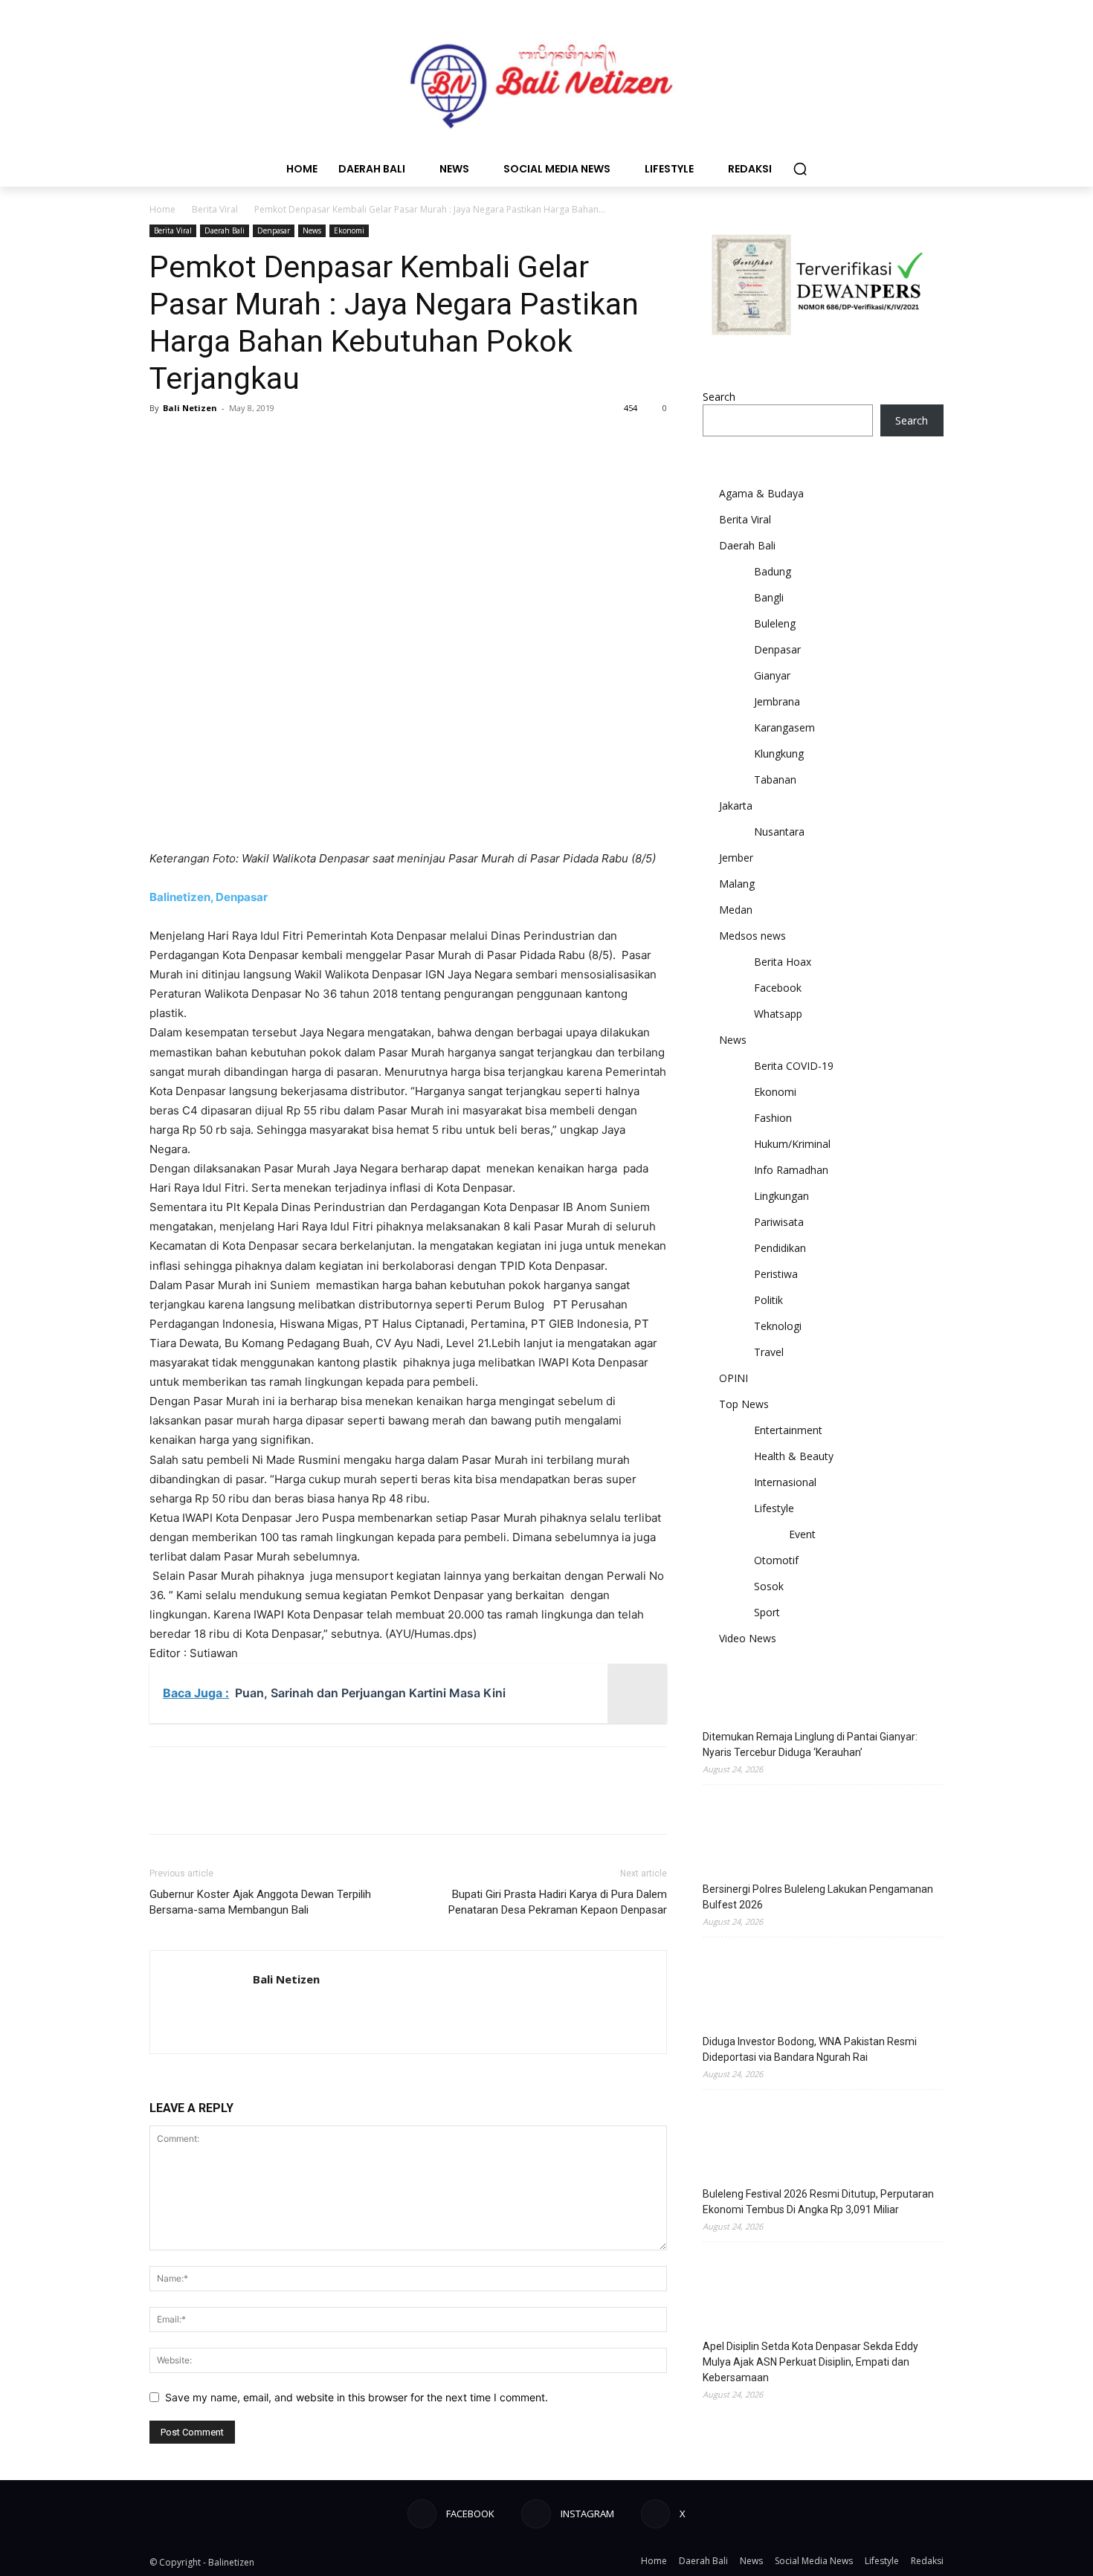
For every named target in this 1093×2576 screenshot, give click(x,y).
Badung (773, 571)
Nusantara (779, 832)
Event (802, 1534)
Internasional (785, 1482)
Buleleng (775, 623)
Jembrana (777, 701)
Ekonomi (349, 230)
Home (162, 209)
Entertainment (788, 1430)
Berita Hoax (783, 962)
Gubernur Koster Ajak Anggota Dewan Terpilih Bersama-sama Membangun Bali (260, 1902)
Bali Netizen (190, 408)
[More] (302, 442)
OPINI (733, 1378)
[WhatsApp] (267, 442)
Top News (744, 1404)
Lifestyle (774, 1508)
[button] (800, 169)
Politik (768, 1300)
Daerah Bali (225, 230)
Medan (736, 910)
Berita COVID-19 (794, 1066)
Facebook (778, 988)
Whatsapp (778, 1014)
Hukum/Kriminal (792, 1144)
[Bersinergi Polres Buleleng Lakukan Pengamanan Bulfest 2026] (740, 1835)
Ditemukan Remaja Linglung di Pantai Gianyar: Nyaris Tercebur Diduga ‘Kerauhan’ (810, 1744)
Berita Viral (215, 209)
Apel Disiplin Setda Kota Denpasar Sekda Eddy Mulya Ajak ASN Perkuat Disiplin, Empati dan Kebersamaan (810, 2362)
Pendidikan (780, 1248)
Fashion (773, 1118)
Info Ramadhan (791, 1170)
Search (719, 397)
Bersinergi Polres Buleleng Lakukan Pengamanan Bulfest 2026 (818, 1897)
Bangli (769, 597)
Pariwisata (779, 1222)
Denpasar (274, 230)
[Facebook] (164, 442)
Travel (769, 1352)
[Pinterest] (233, 442)
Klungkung (779, 753)
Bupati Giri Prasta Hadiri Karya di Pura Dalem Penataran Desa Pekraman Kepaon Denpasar (558, 1902)
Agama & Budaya (761, 493)
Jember (736, 858)
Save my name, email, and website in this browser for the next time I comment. (357, 2397)
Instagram (587, 2514)
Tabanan (775, 779)
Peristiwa (776, 1274)
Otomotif (776, 1560)
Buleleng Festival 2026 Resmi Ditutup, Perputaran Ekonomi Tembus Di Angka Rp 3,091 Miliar (818, 2202)
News (312, 230)
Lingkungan (781, 1196)
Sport (767, 1612)
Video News (748, 1638)
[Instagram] (536, 2514)
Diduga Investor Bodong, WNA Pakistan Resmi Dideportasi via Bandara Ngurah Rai (810, 2049)
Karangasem (784, 727)
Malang (737, 884)
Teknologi (778, 1326)
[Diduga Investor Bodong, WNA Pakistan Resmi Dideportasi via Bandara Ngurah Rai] (740, 1987)
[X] (199, 442)
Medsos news (752, 936)
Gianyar (772, 675)
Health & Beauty (794, 1456)
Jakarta (736, 806)
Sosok (769, 1586)
